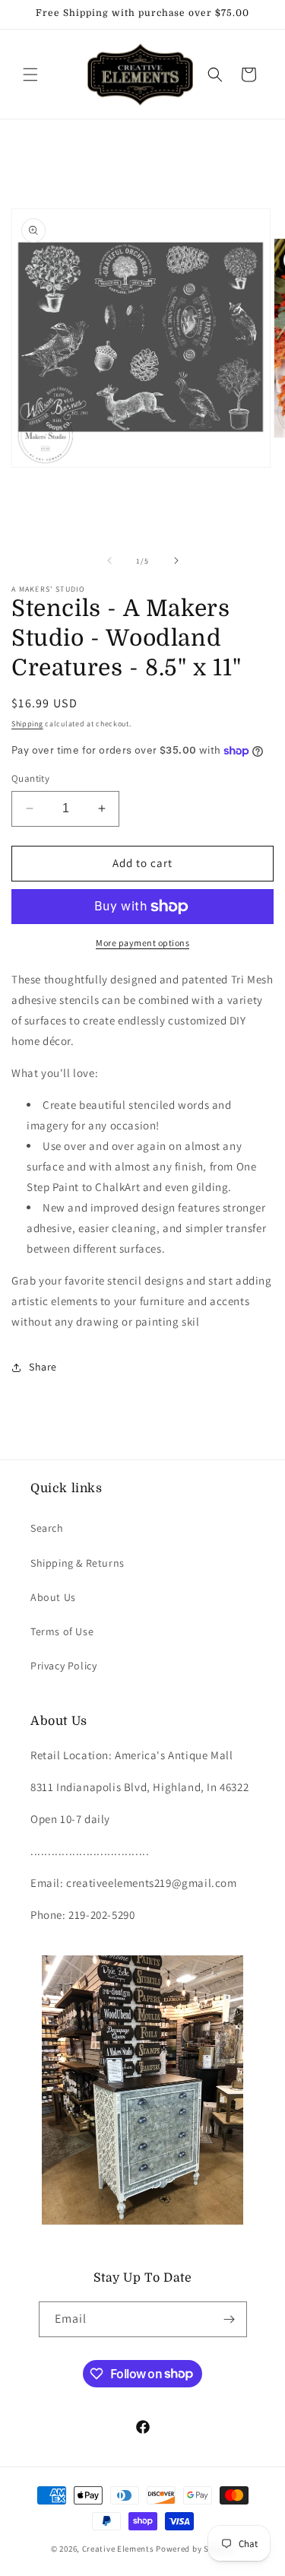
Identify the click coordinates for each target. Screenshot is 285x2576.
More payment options (142, 943)
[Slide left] (109, 561)
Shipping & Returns (78, 1563)
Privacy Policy (63, 1666)
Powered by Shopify (195, 2549)
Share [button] (43, 1367)
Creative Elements (118, 2549)
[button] (30, 75)
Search (47, 1528)
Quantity (30, 778)
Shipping (27, 724)
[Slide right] (176, 561)
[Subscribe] (230, 2319)
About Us (53, 1597)
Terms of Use (62, 1631)
